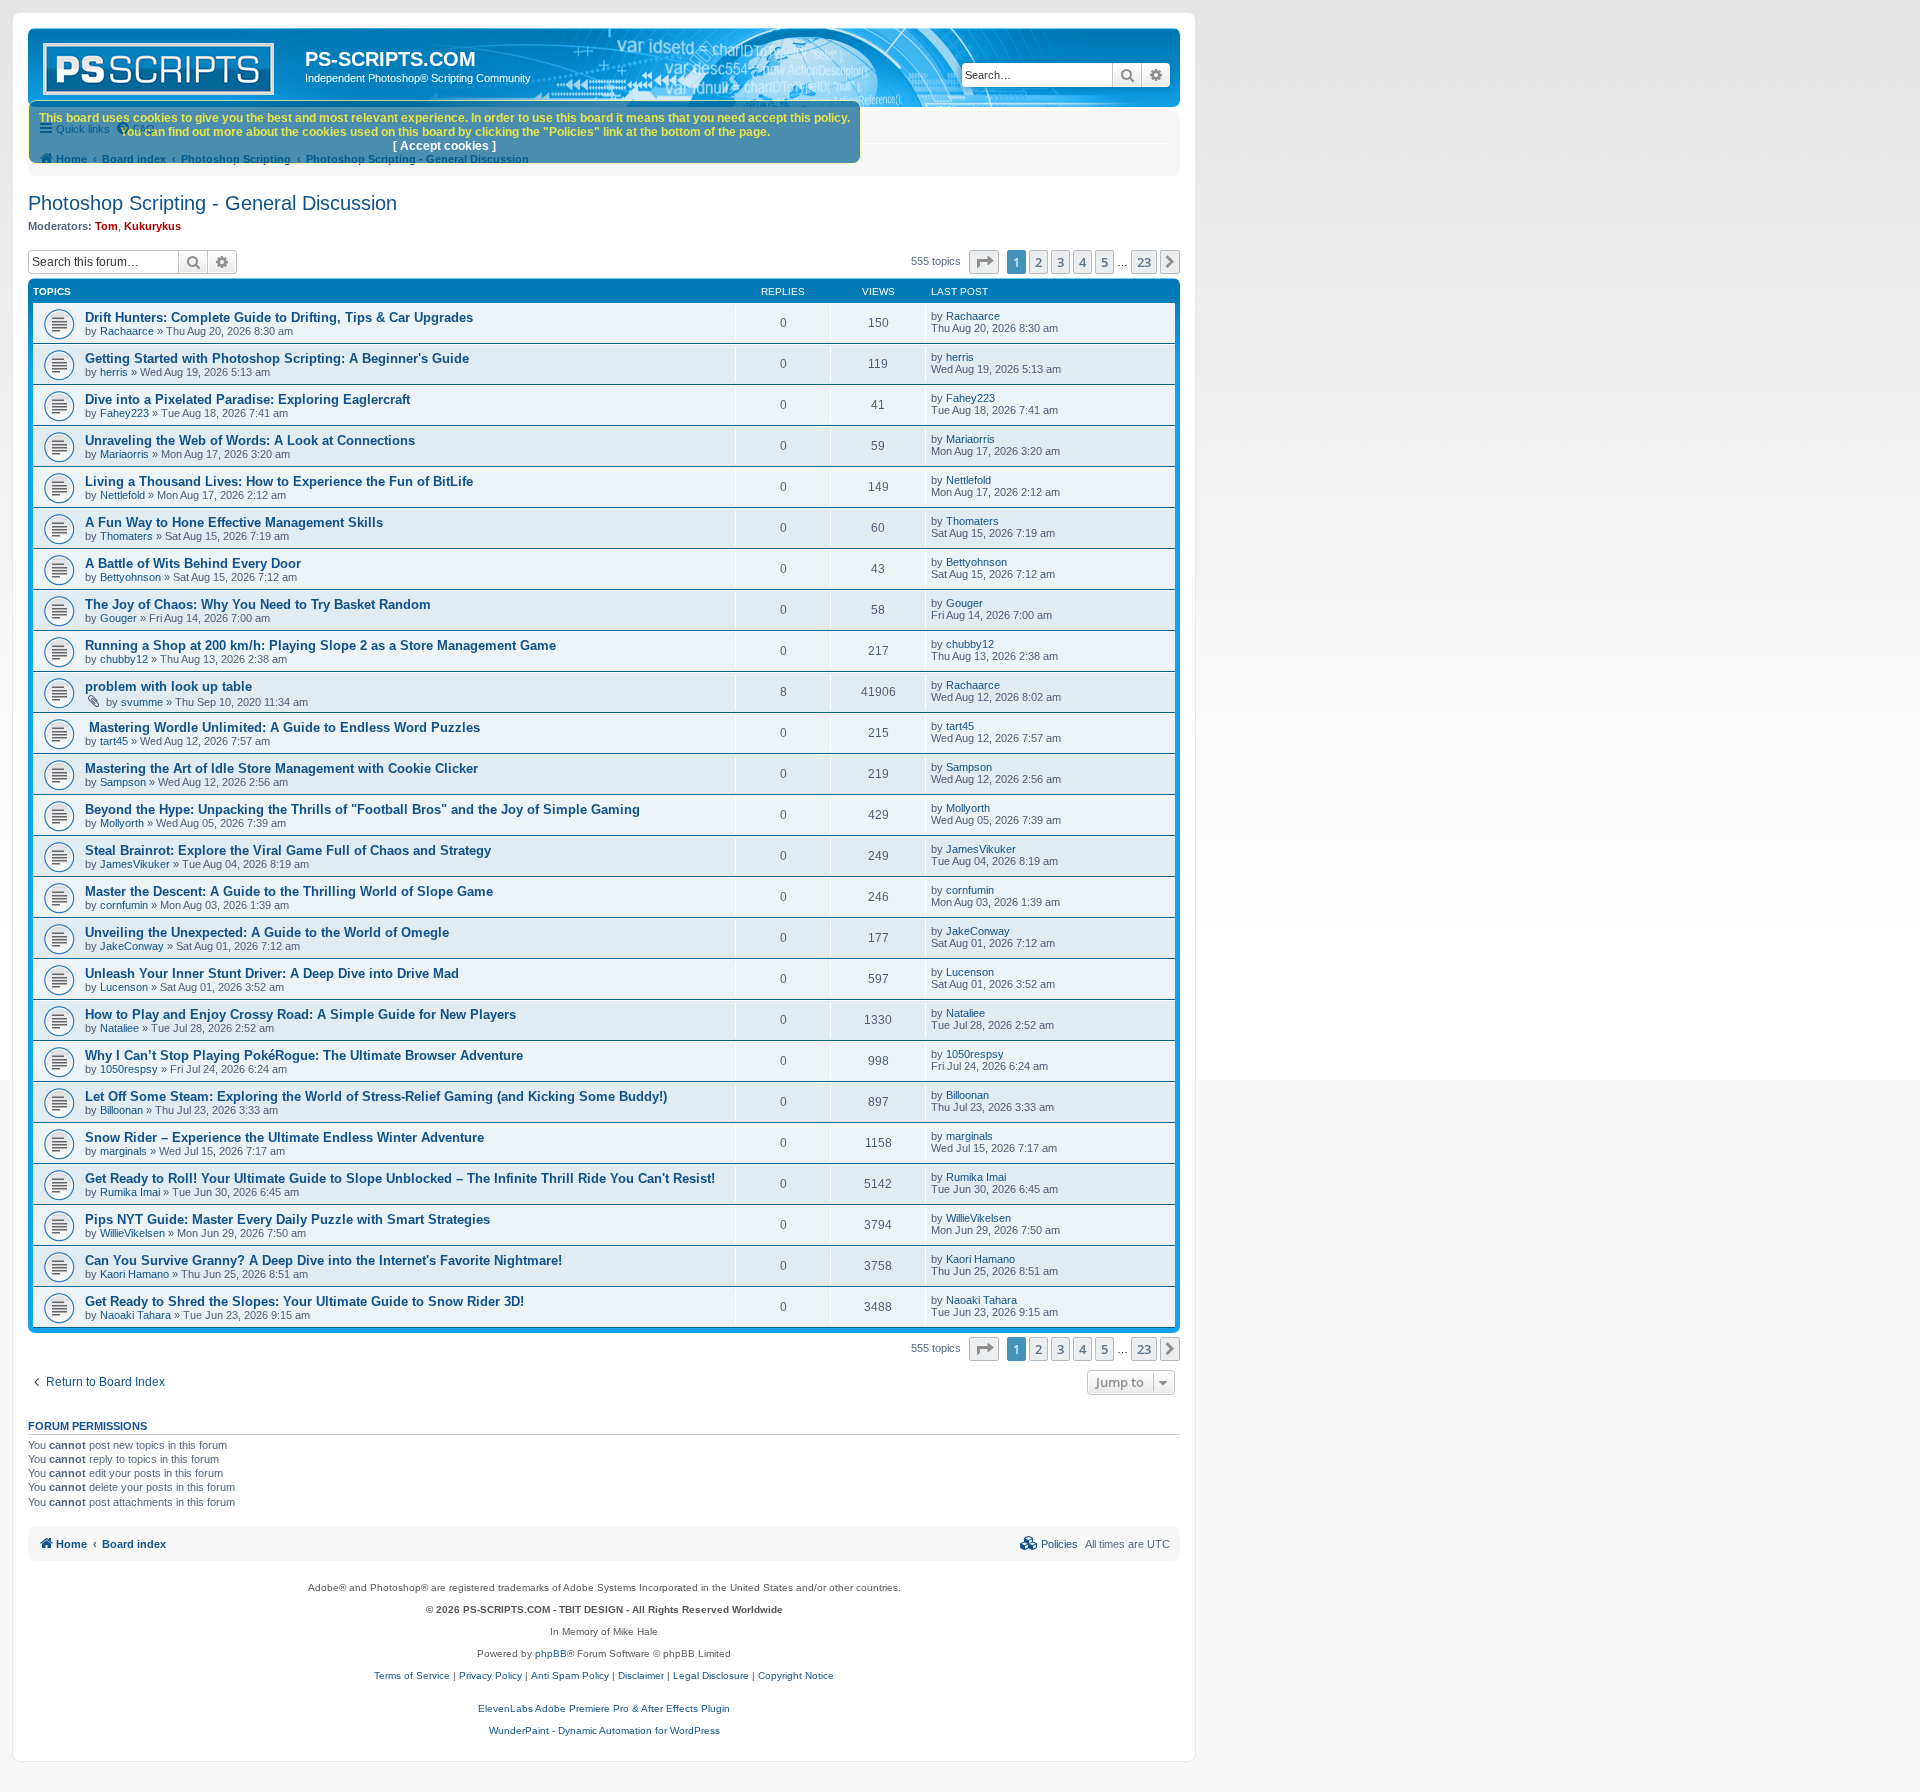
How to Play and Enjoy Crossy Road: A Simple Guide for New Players (300, 1014)
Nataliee (119, 1028)
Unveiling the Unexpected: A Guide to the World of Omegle (267, 932)
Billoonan (121, 1110)
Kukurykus (152, 226)
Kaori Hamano (134, 1274)
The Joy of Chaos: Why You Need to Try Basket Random (258, 604)
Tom (106, 226)
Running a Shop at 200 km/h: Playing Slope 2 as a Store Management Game (320, 645)
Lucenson (124, 987)
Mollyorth (122, 823)
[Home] (169, 65)
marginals (123, 1151)
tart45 (114, 741)
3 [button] (1060, 262)
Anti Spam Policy (570, 1675)
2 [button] (1038, 262)
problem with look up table (168, 686)
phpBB (551, 1653)
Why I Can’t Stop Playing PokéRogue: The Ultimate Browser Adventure (304, 1055)
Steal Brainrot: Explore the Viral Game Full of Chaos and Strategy (288, 850)
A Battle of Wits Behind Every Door (193, 563)
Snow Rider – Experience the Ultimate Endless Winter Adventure (284, 1137)
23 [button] (1144, 262)
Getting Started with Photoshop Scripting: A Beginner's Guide (277, 358)
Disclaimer (641, 1675)
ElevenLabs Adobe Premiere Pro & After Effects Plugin (604, 1708)
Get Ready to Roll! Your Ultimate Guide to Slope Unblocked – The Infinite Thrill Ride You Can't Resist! (400, 1178)
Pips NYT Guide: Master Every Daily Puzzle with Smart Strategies (287, 1219)
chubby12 (124, 659)
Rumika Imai (130, 1192)
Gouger (118, 618)
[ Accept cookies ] (444, 146)
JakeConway (132, 946)
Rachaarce (127, 331)
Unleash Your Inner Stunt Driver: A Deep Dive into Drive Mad (272, 973)
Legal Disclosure (711, 1675)
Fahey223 (124, 413)
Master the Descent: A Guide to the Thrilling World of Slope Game (289, 891)
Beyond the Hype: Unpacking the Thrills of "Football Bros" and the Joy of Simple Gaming (362, 809)
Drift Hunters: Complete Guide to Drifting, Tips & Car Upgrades (279, 317)
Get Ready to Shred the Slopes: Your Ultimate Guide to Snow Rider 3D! (304, 1301)
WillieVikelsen (132, 1233)
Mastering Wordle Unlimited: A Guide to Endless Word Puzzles (282, 727)
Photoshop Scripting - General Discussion (212, 203)
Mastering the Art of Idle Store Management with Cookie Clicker (281, 768)
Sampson (123, 782)
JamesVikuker (135, 864)
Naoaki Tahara (135, 1315)
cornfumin (124, 905)
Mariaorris (124, 454)
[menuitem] (1049, 1544)
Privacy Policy (490, 1675)
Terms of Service (412, 1675)
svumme (142, 702)
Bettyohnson (130, 577)
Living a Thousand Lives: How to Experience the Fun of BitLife (279, 481)
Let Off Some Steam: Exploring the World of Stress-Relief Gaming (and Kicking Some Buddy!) (376, 1096)
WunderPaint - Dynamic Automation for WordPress (604, 1730)
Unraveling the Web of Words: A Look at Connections (250, 440)
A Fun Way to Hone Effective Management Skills (234, 522)
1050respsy (129, 1069)
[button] (984, 262)
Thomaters (126, 536)
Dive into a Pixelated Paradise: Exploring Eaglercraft (247, 399)
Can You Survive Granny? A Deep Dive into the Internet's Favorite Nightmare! (323, 1260)
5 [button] (1104, 262)
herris (114, 372)
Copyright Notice (796, 1675)
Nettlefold (122, 495)
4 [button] (1082, 262)
